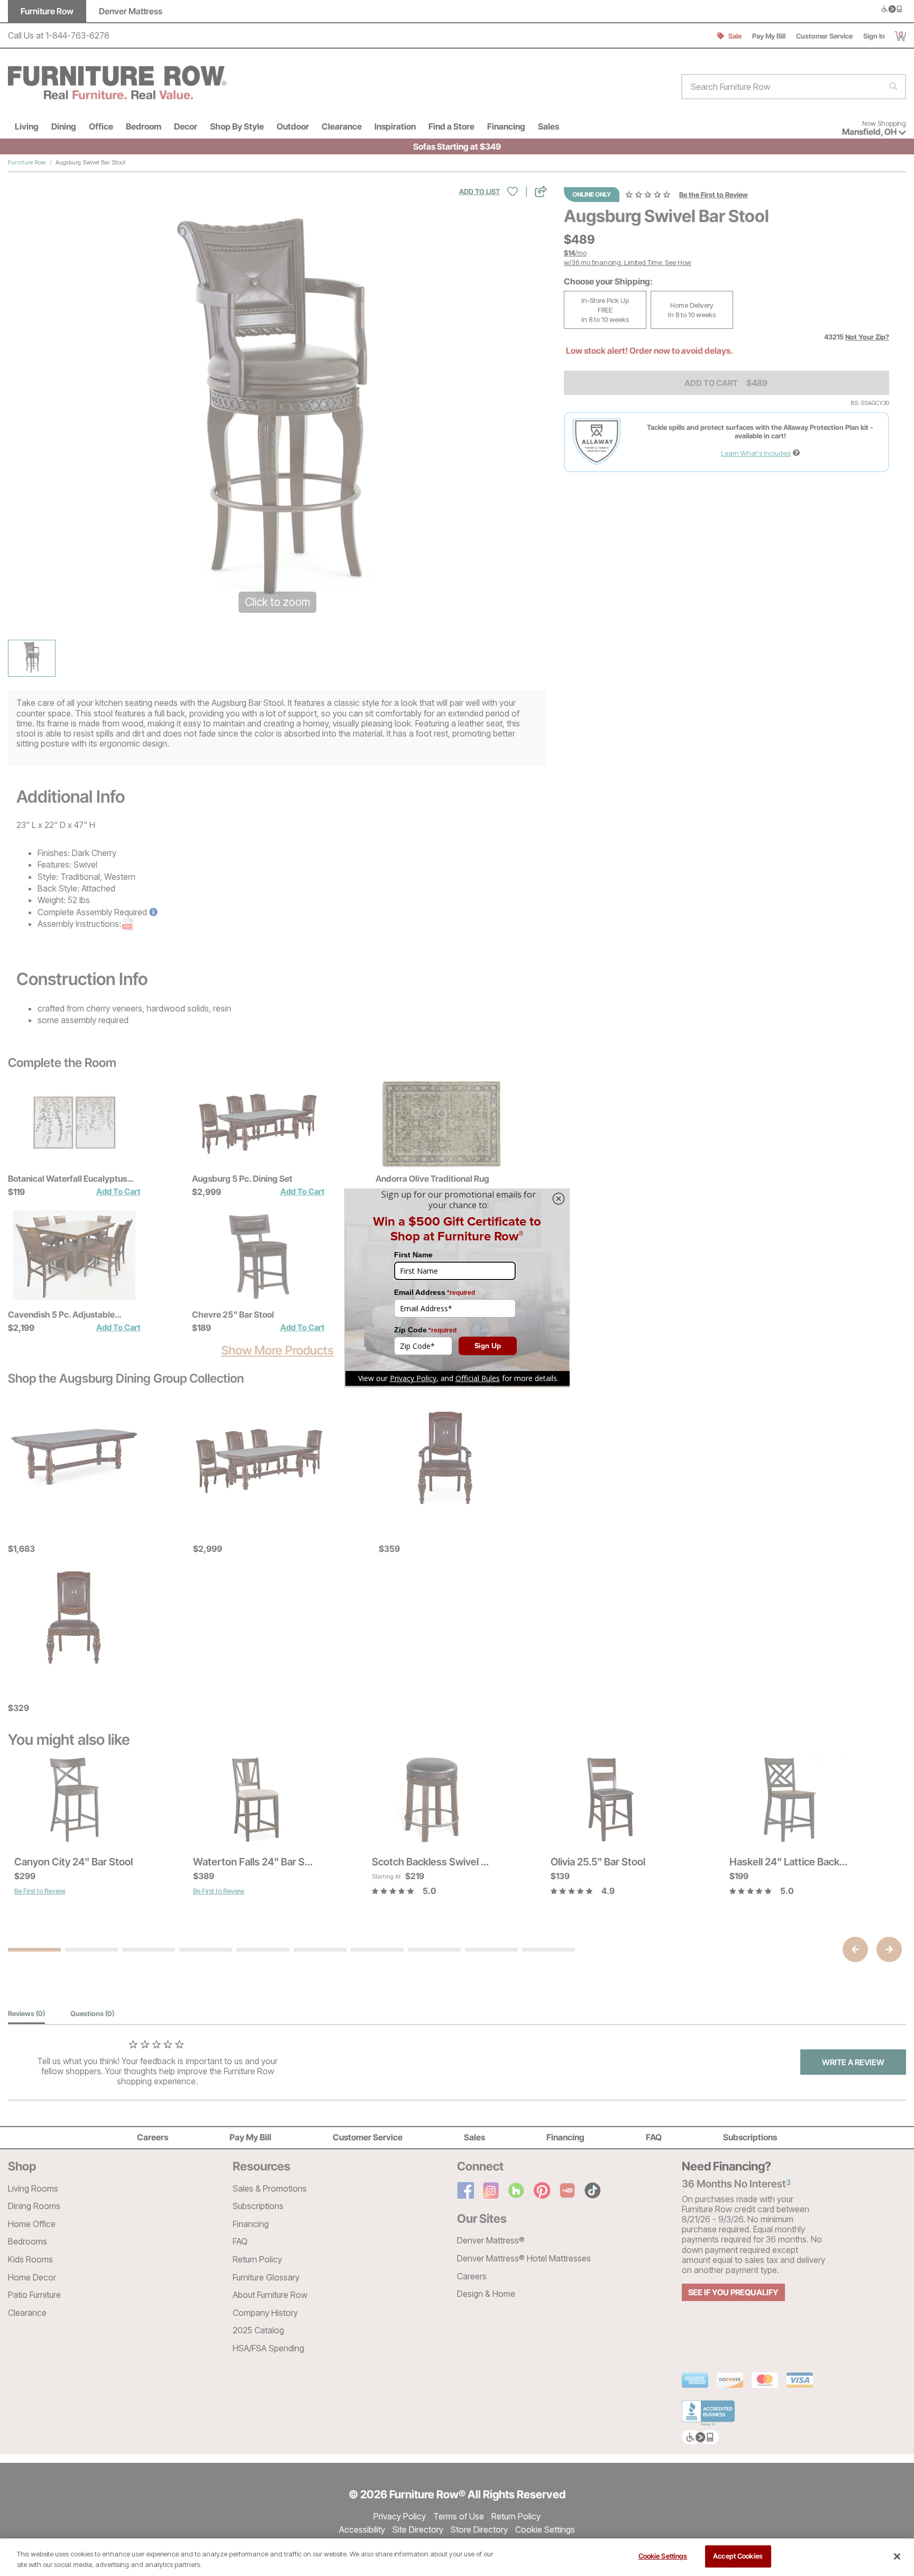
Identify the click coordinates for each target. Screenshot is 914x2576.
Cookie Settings (663, 2556)
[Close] (897, 2556)
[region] (457, 2557)
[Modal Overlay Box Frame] (457, 1288)
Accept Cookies (738, 2556)
